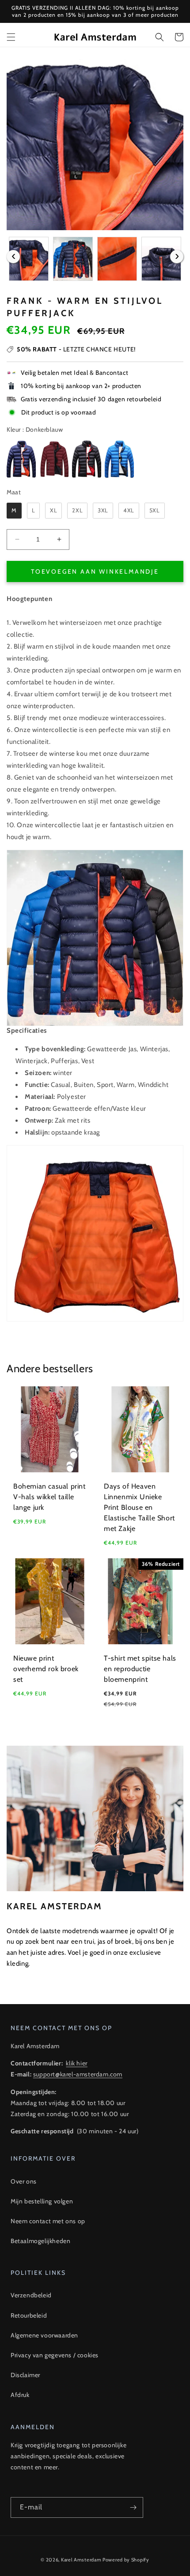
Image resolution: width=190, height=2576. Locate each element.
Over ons (24, 2181)
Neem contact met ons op (48, 2221)
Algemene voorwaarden (44, 2335)
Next (177, 257)
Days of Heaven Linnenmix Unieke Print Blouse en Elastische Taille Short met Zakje (139, 1507)
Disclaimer (25, 2375)
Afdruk (20, 2395)
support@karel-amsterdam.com (78, 2074)
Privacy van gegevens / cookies (55, 2355)
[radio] (21, 459)
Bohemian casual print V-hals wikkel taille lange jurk (49, 1497)
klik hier (76, 2063)
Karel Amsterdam (81, 2560)
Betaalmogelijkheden (40, 2241)
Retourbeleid (29, 2315)
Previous (13, 257)
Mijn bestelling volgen (42, 2201)
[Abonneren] (133, 2507)
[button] (11, 37)
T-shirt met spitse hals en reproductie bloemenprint (140, 1669)
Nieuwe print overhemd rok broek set (46, 1669)
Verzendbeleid (31, 2295)
